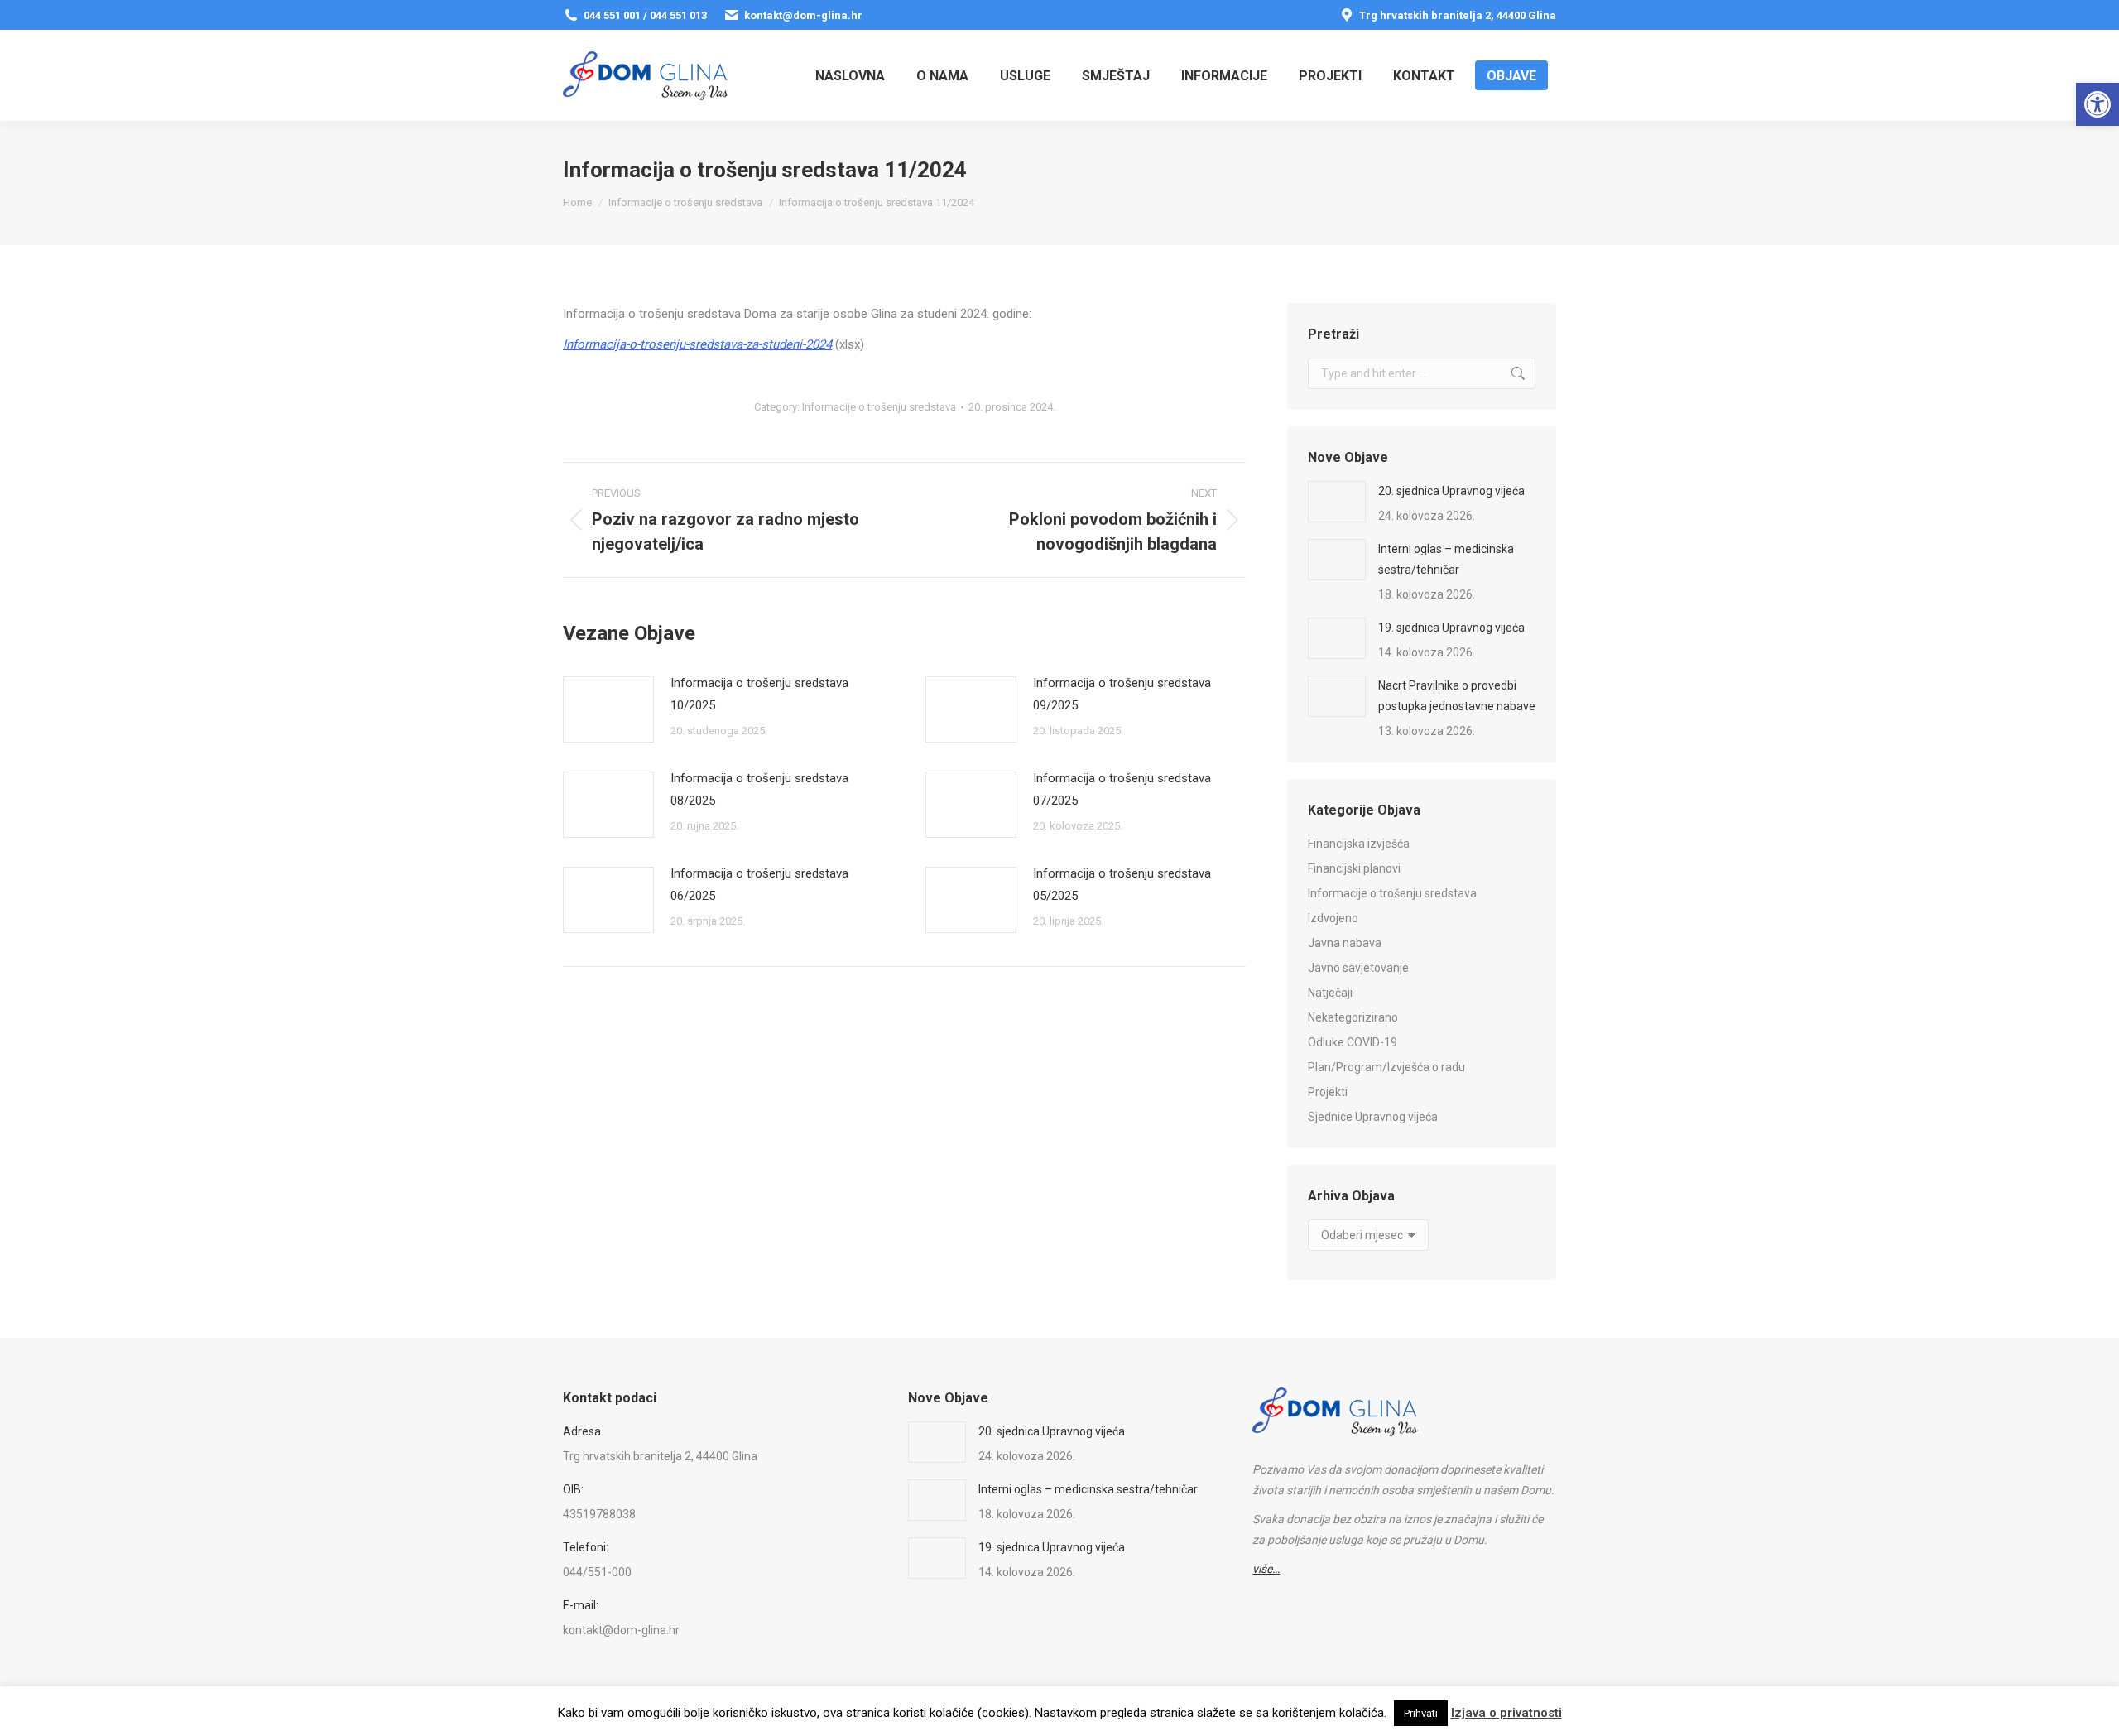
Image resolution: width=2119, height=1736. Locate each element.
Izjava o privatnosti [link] (1506, 1713)
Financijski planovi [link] (1354, 868)
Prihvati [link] (1421, 1713)
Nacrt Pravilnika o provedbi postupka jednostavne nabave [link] (1457, 696)
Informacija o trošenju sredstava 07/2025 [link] (1122, 789)
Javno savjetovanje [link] (1358, 968)
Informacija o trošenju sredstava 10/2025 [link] (759, 694)
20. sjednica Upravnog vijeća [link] (1451, 491)
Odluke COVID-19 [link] (1353, 1042)
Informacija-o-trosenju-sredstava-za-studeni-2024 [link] (697, 344)
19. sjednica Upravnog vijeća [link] (1451, 628)
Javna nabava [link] (1345, 943)
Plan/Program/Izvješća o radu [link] (1386, 1067)
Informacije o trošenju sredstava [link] (879, 407)
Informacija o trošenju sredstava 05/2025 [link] (1122, 885)
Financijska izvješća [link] (1359, 844)
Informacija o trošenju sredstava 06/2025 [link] (759, 885)
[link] (2097, 104)
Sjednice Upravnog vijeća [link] (1373, 1117)
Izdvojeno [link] (1333, 918)
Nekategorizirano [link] (1353, 1017)
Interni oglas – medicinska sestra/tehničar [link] (1446, 559)
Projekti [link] (1328, 1092)
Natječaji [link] (1330, 993)
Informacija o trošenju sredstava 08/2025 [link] (759, 789)
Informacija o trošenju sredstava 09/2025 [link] (1122, 694)
